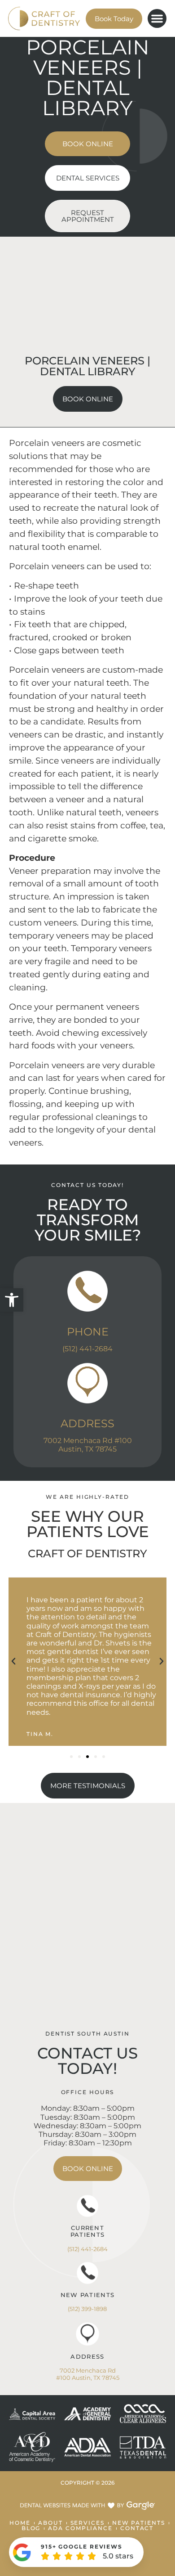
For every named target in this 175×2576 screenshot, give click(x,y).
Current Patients (87, 2231)
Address (87, 1423)
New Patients (88, 2295)
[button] (12, 1300)
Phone (88, 1332)
